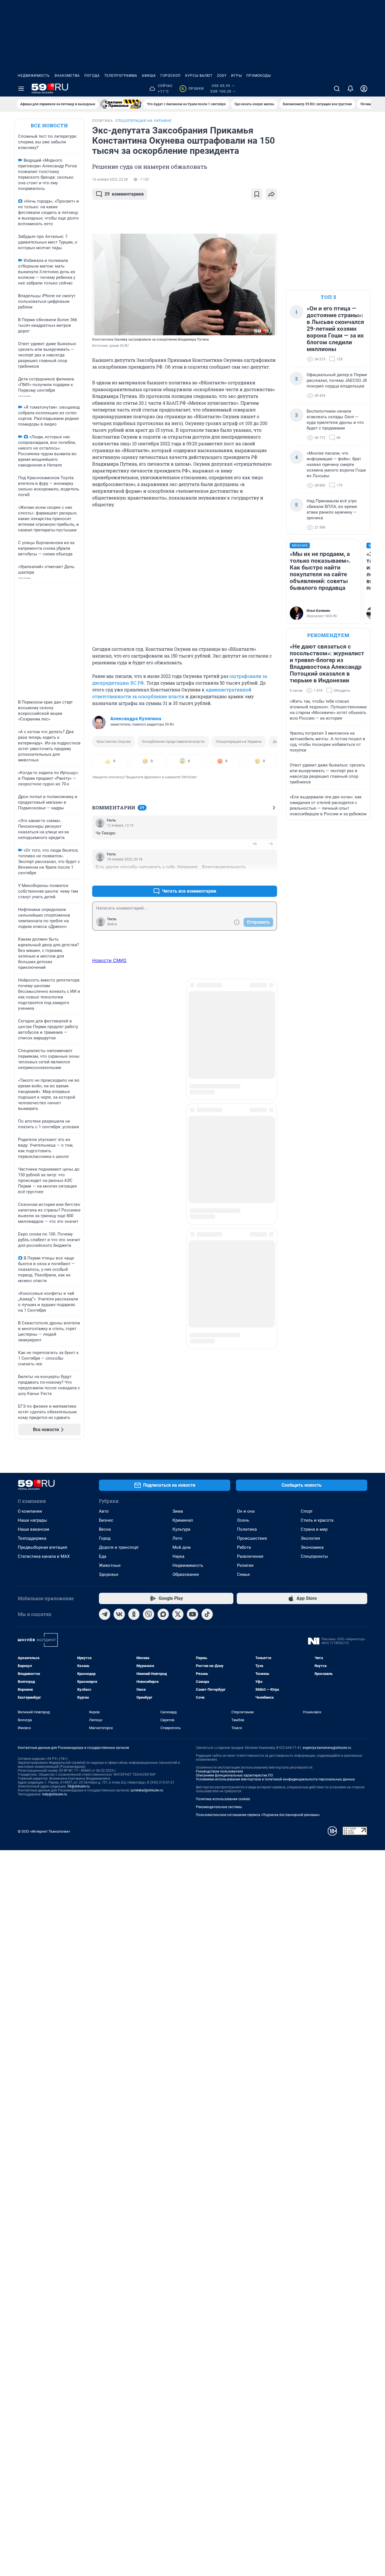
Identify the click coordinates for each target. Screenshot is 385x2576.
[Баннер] (121, 104)
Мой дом (182, 1547)
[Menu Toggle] (21, 89)
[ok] (134, 1614)
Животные (110, 1565)
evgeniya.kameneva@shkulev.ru (327, 1748)
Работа (244, 1547)
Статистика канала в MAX (44, 1556)
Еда (103, 1556)
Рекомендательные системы (219, 1807)
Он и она (246, 1511)
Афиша (149, 76)
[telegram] (105, 1614)
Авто (104, 1511)
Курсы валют (199, 76)
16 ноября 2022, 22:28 (110, 179)
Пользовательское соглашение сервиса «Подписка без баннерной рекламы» (258, 1815)
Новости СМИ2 (109, 960)
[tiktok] (207, 1614)
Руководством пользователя (219, 1771)
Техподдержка (32, 1538)
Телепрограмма (121, 76)
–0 (270, 844)
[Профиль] (364, 89)
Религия (245, 1565)
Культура (181, 1529)
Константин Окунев (114, 742)
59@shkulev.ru (78, 1786)
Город (105, 1538)
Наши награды (32, 1520)
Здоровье (109, 1574)
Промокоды (259, 76)
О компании (30, 1511)
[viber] (149, 1614)
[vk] (119, 1614)
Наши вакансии (34, 1529)
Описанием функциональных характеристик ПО (234, 1775)
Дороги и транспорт (119, 1547)
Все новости (49, 125)
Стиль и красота (317, 1520)
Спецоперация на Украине (239, 742)
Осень (243, 1520)
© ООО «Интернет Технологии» (44, 1831)
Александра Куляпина (136, 719)
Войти (112, 924)
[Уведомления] (350, 89)
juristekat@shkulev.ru (147, 1790)
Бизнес (106, 1520)
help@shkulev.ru (55, 1794)
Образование (186, 1574)
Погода (92, 76)
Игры (236, 76)
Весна (105, 1529)
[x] (178, 1614)
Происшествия (252, 1538)
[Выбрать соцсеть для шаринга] (271, 194)
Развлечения (250, 1556)
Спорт (307, 1511)
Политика (247, 1529)
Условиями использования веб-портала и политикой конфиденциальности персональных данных (275, 1779)
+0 (255, 844)
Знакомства (67, 76)
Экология (310, 1538)
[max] (163, 1614)
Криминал (183, 1520)
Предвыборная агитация (42, 1547)
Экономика (312, 1547)
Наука (178, 1556)
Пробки (193, 89)
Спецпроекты (314, 1556)
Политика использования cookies (223, 1799)
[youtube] (193, 1614)
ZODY (222, 76)
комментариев (124, 194)
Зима (178, 1511)
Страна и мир (314, 1529)
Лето (177, 1538)
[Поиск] (337, 89)
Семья (243, 1574)
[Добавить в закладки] (257, 194)
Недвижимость (34, 76)
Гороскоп (171, 76)
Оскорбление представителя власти (173, 742)
